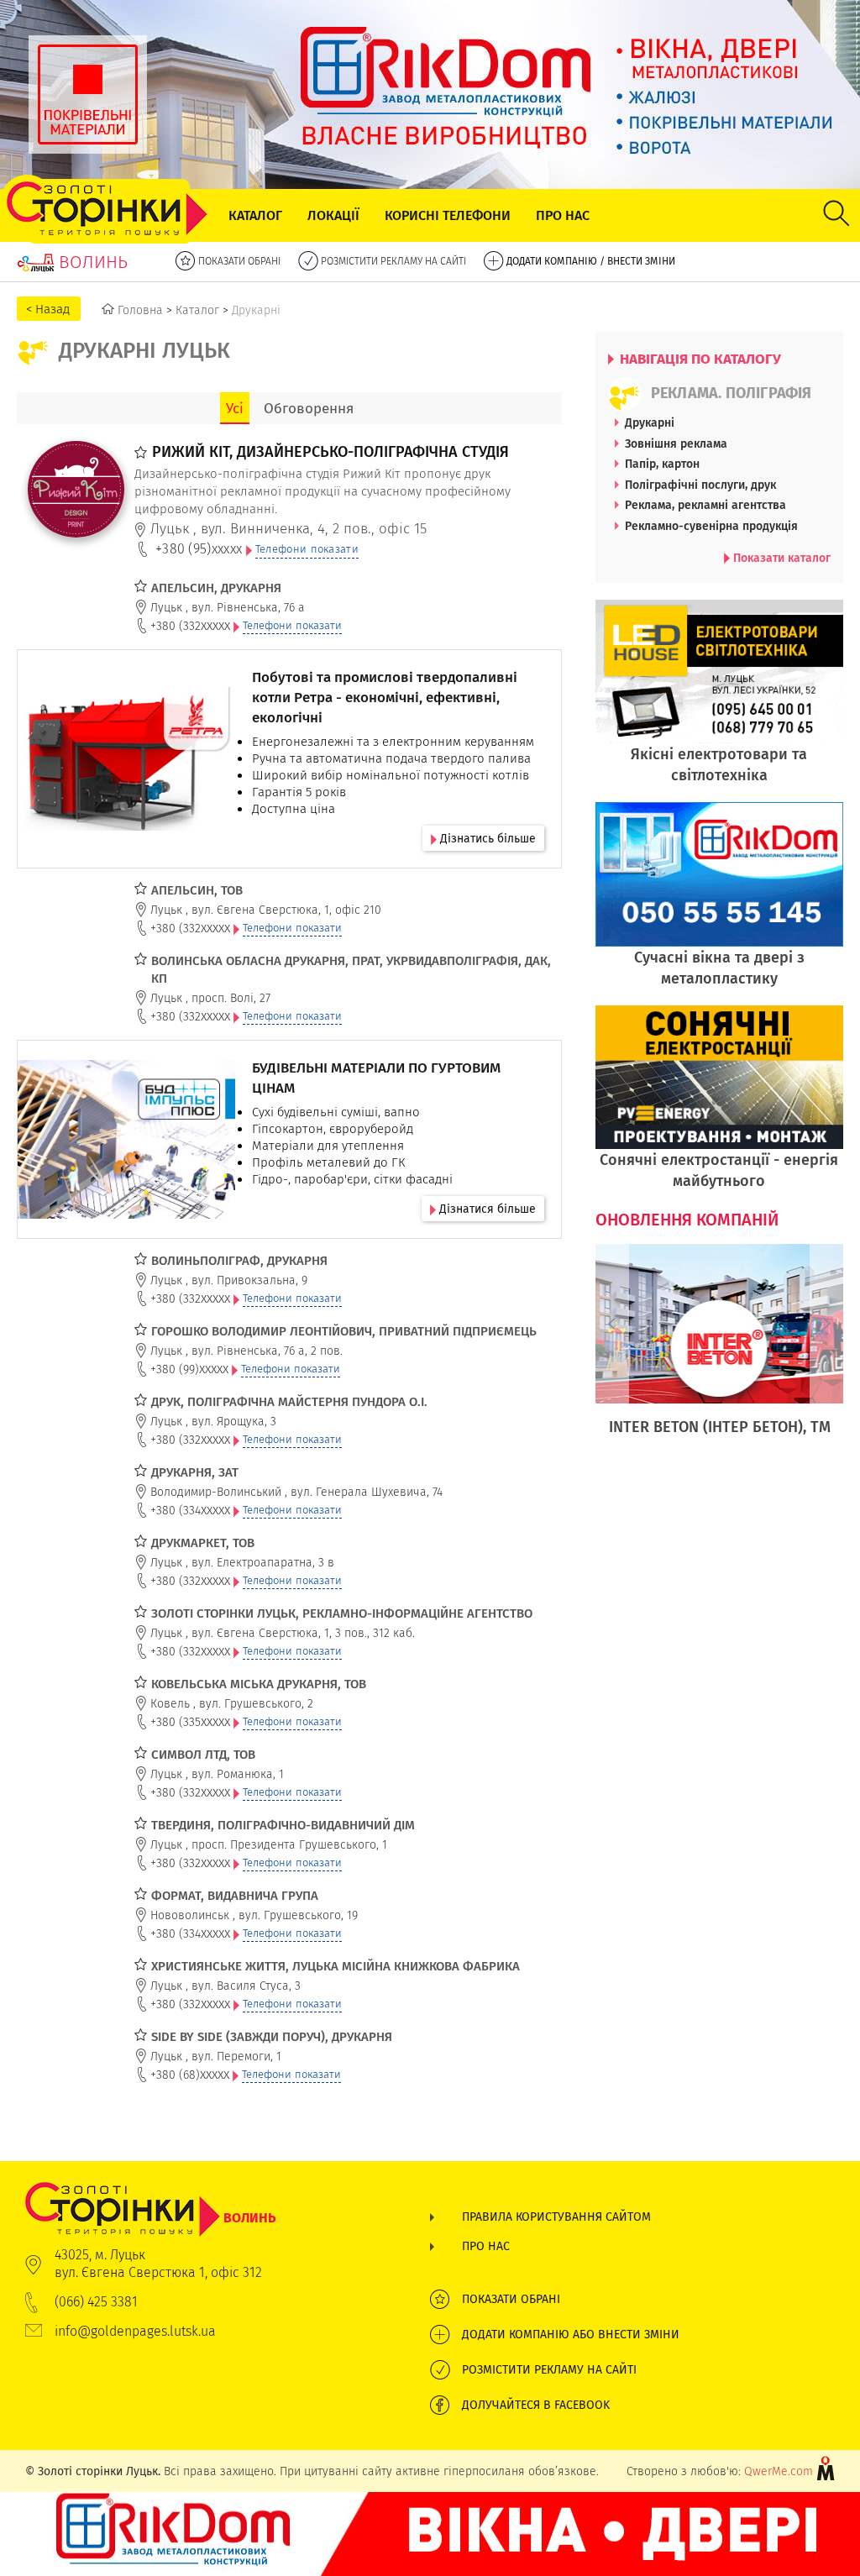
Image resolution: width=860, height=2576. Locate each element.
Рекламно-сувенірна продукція (711, 526)
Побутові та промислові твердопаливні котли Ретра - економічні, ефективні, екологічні (385, 697)
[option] (720, 1359)
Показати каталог (780, 558)
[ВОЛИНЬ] (151, 2190)
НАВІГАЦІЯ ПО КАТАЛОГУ (699, 359)
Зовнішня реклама (676, 443)
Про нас (563, 215)
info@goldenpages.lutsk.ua (135, 2331)
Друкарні (650, 422)
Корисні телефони (448, 215)
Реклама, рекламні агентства (705, 505)
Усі (235, 408)
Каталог (255, 215)
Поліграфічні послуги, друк (700, 485)
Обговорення (309, 408)
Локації (333, 215)
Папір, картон (662, 464)
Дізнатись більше (486, 838)
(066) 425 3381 (96, 2302)
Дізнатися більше (486, 1209)
